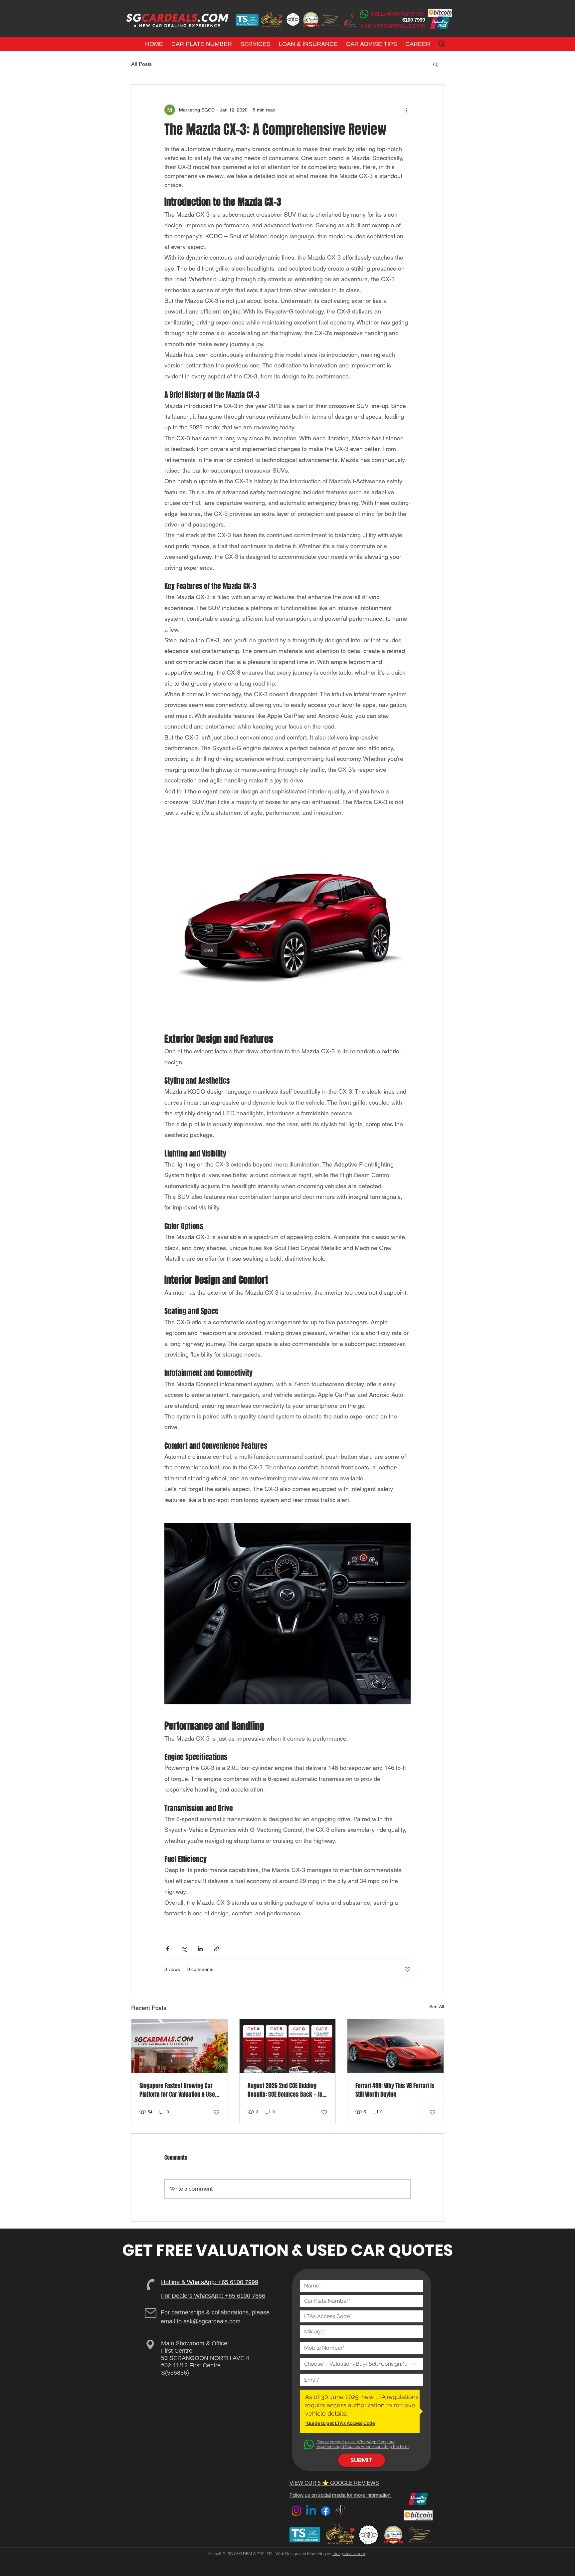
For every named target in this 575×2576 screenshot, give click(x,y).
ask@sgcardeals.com (212, 2321)
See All (437, 2007)
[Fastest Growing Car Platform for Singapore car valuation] (180, 2046)
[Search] (442, 44)
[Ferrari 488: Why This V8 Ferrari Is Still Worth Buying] (395, 2046)
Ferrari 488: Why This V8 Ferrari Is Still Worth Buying (395, 2090)
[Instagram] (296, 2511)
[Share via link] (216, 1949)
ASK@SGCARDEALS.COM (393, 26)
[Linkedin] (311, 2511)
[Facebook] (326, 2511)
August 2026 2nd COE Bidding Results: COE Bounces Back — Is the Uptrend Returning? (285, 2090)
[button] (202, 44)
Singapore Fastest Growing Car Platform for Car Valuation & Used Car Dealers (179, 2090)
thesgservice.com (349, 2554)
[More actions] (407, 110)
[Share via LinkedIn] (200, 1949)
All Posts (141, 64)
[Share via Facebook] (168, 1949)
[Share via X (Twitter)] (184, 1949)
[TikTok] (340, 2511)
